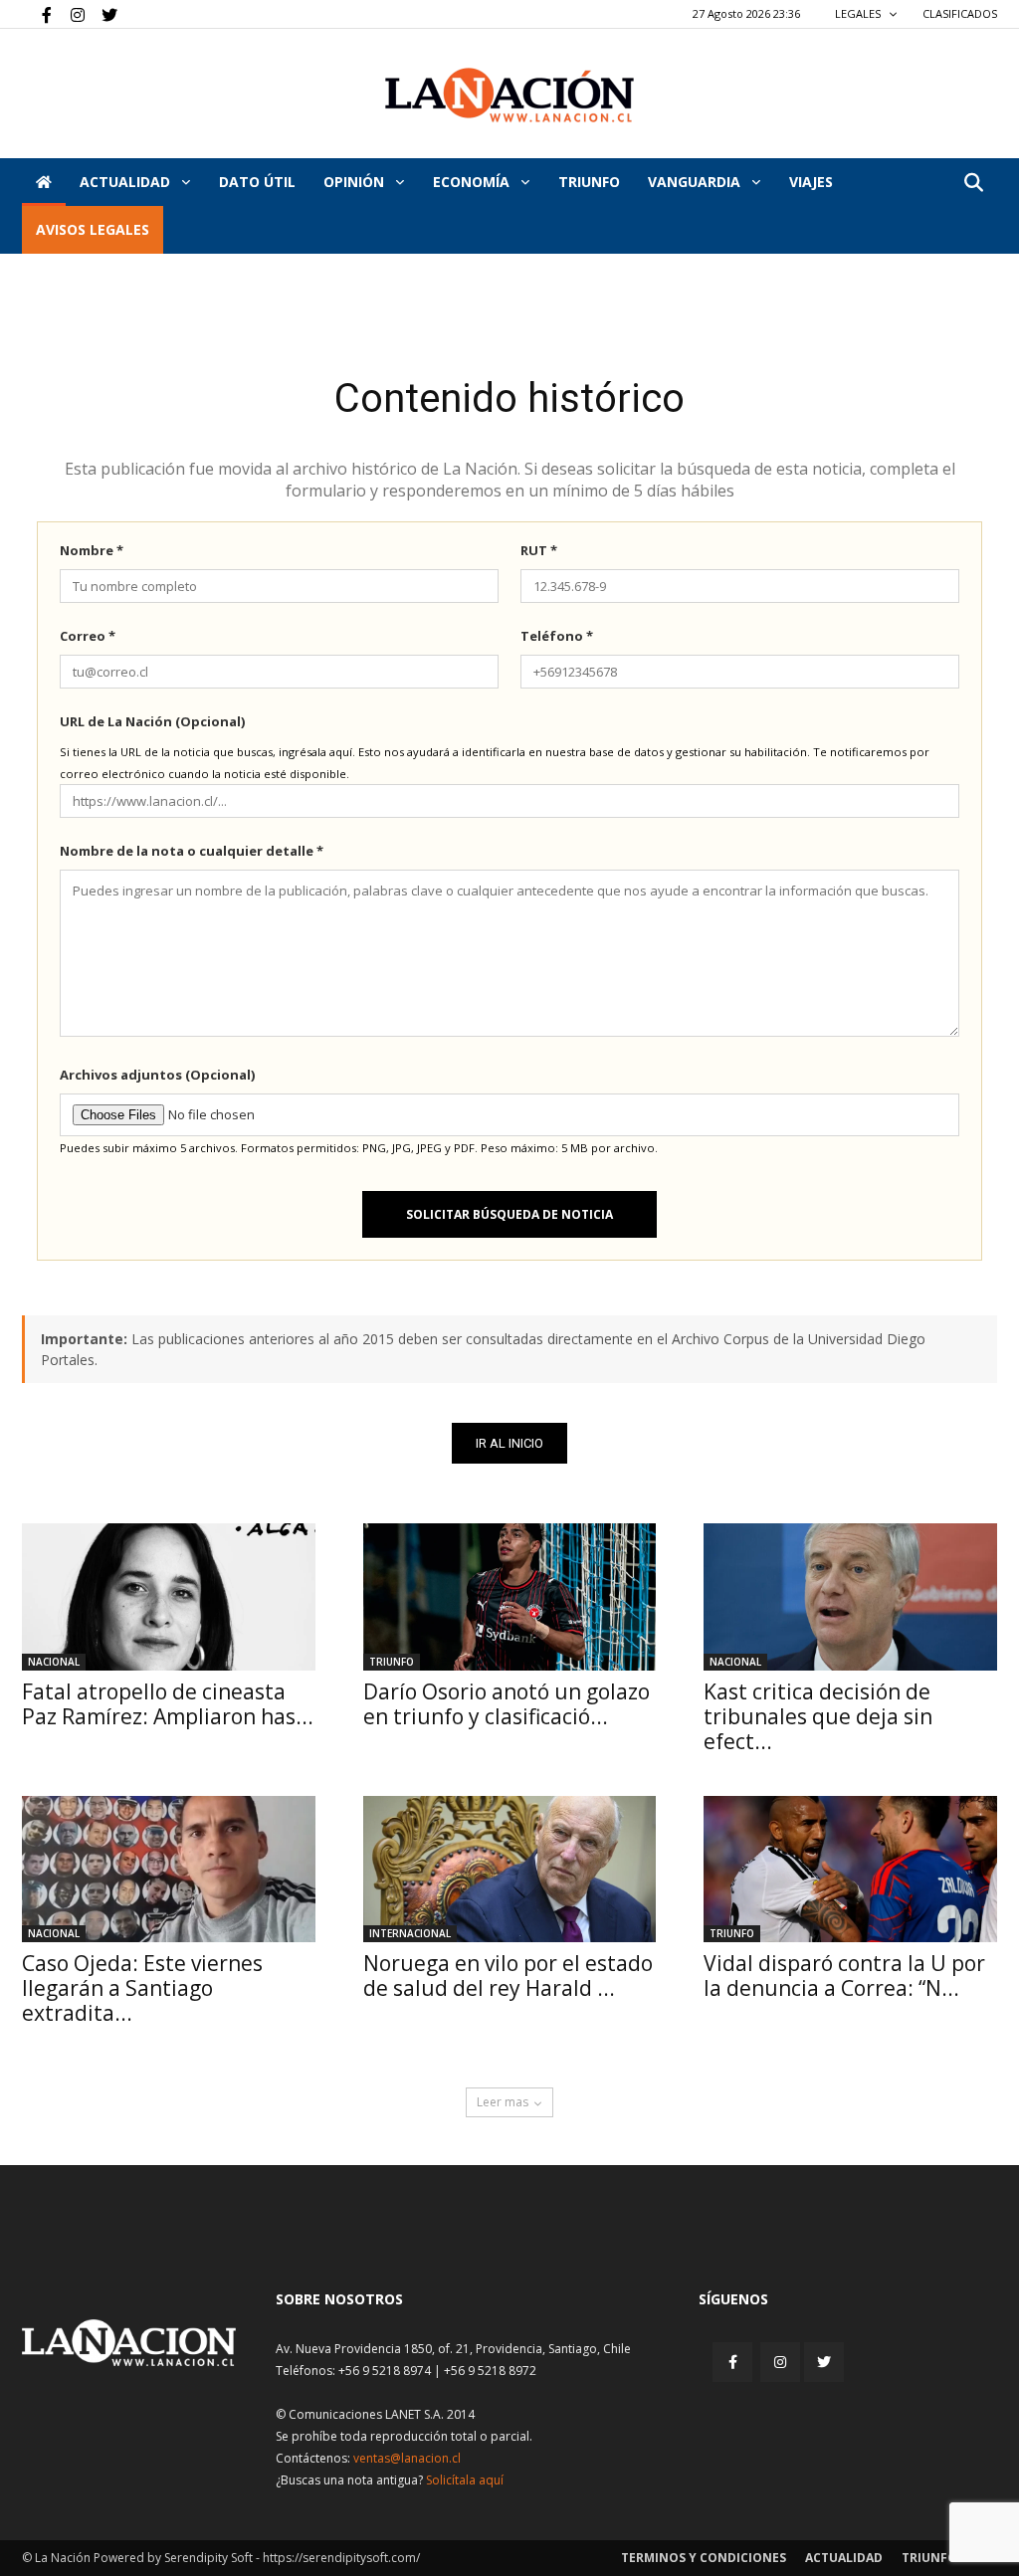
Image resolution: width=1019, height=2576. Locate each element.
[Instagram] (70, 14)
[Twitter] (102, 14)
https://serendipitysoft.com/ (341, 2558)
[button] (973, 184)
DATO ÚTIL (257, 182)
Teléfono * (557, 636)
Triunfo (589, 182)
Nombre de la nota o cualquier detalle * (192, 851)
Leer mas (503, 2102)
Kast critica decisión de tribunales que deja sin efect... (818, 1716)
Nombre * (92, 550)
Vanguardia (696, 182)
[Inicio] (44, 182)
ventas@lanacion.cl (407, 2458)
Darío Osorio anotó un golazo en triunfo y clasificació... (507, 1704)
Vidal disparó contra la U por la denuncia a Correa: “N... (844, 1976)
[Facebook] (37, 14)
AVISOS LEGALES (93, 229)
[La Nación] (509, 95)
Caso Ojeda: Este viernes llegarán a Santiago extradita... (142, 1988)
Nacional (54, 1662)
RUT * (539, 550)
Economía (473, 182)
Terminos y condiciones (704, 2558)
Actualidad (127, 182)
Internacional (410, 1933)
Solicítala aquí (465, 2480)
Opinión (356, 182)
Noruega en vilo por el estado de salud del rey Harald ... (508, 1976)
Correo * (88, 636)
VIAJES (811, 182)
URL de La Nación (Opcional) (152, 721)
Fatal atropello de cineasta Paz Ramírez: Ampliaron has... (168, 1704)
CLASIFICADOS (960, 13)
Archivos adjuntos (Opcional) (157, 1075)
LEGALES (859, 13)
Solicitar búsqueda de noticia (509, 1214)
